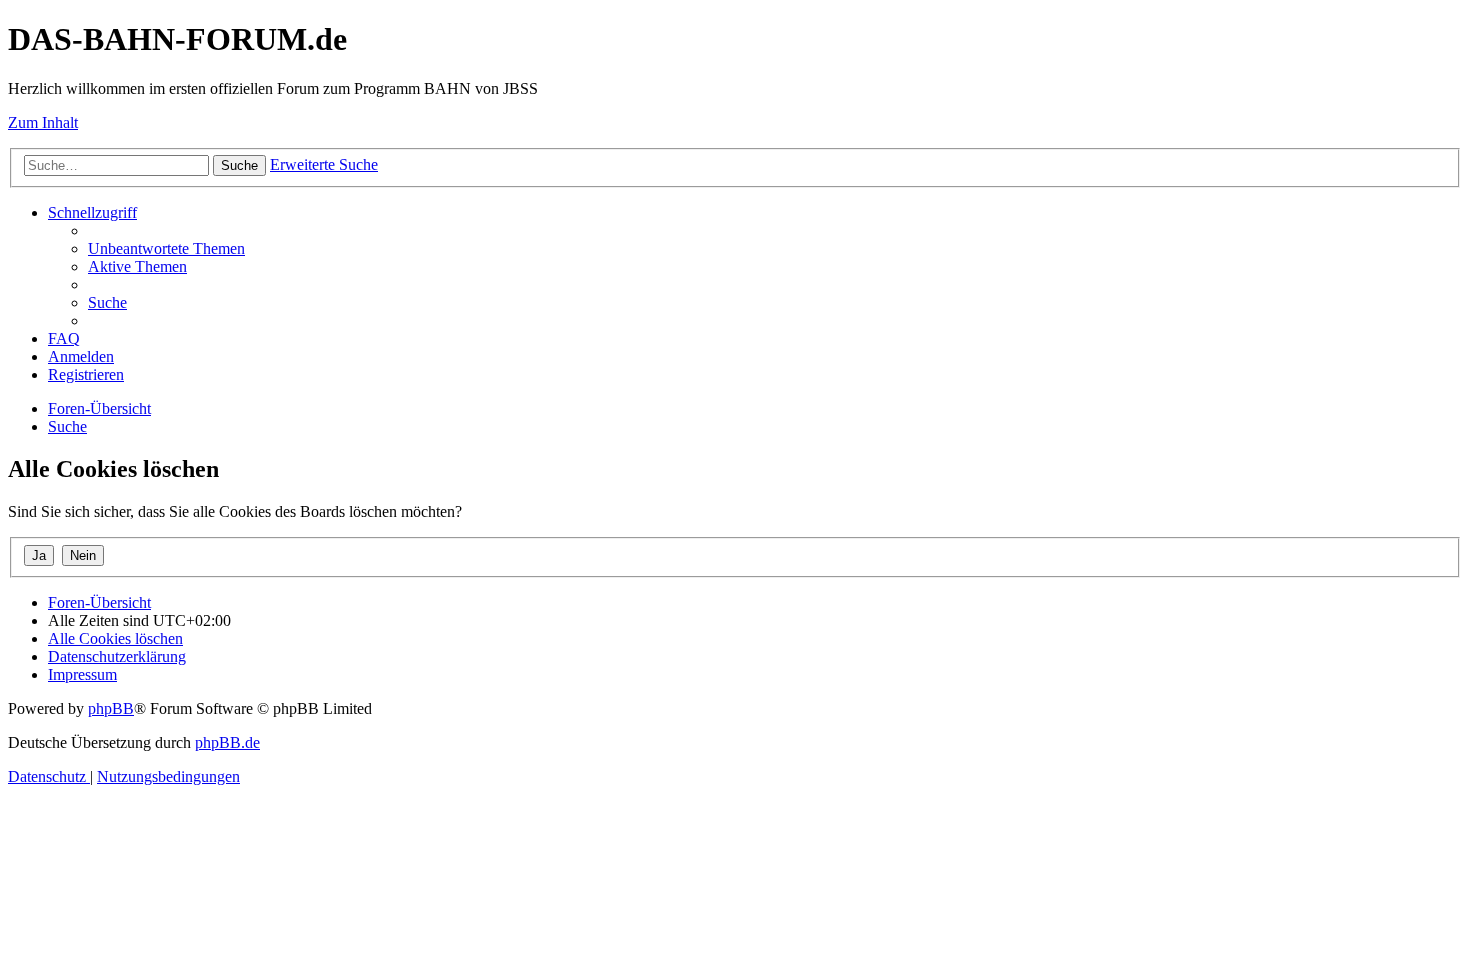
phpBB (111, 708)
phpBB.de (227, 742)
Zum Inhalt (43, 122)
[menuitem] (166, 248)
